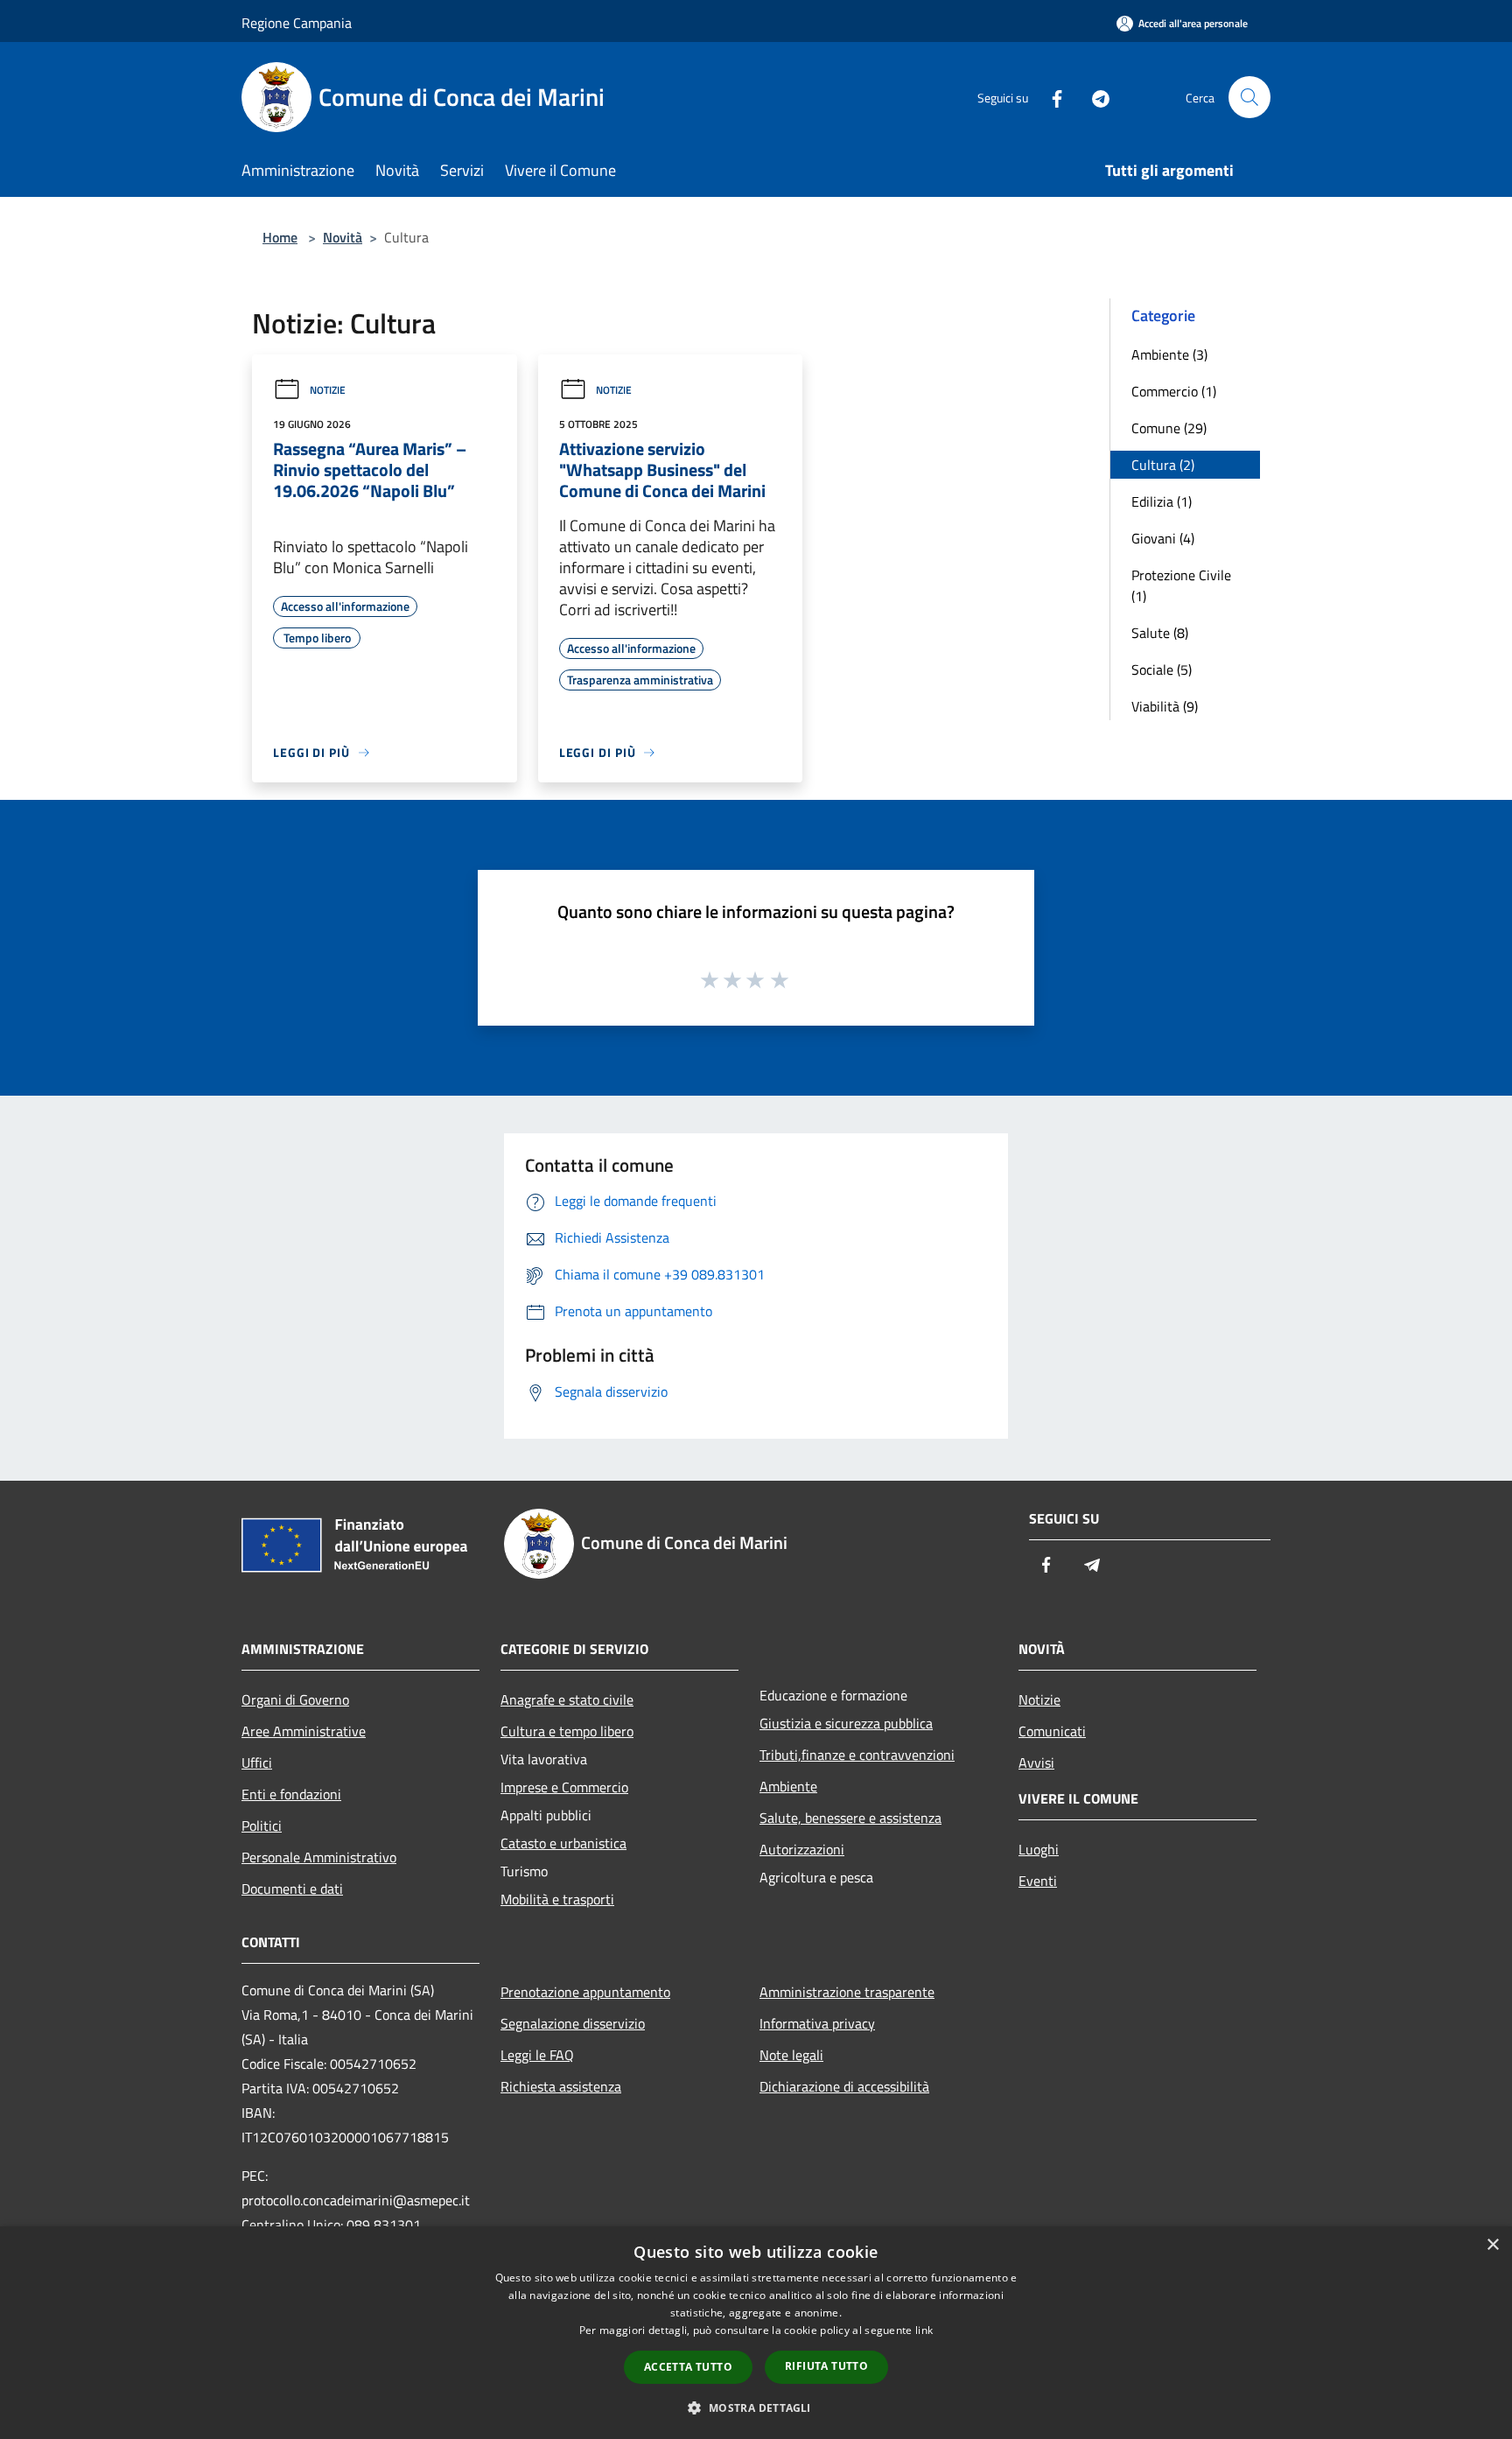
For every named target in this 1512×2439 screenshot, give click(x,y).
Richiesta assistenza (561, 2086)
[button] (756, 2407)
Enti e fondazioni (291, 1794)
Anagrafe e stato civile (567, 1700)
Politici (262, 1826)
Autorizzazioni (802, 1849)
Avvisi (1036, 1763)
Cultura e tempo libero (567, 1731)
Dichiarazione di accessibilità (844, 2086)
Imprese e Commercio (564, 1787)
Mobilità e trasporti (557, 1899)
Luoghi (1039, 1849)
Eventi (1038, 1881)
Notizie (328, 390)
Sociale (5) (1162, 669)
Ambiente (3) (1169, 354)
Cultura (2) (1163, 465)
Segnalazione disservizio (573, 2023)
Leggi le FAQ (537, 2055)
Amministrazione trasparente (847, 1992)
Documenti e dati (292, 1889)
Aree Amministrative (304, 1731)
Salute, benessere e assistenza (850, 1818)
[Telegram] (1094, 97)
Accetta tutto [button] (688, 2367)
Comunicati (1052, 1731)
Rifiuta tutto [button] (826, 2366)
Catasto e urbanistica (563, 1843)
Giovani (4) (1163, 538)
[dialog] (756, 2333)
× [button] (1492, 2245)
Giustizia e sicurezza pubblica (846, 1723)
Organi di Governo (295, 1700)
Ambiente (788, 1786)
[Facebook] (1050, 97)
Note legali (791, 2055)
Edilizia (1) (1162, 501)
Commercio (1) (1174, 391)
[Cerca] (1249, 97)
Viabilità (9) (1165, 706)
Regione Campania (297, 23)
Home (280, 237)
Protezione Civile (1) (1181, 585)
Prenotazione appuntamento (585, 1992)
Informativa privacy (817, 2023)
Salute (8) (1160, 633)
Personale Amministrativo (319, 1857)
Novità (343, 237)
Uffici (257, 1763)
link (924, 2330)
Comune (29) (1169, 428)
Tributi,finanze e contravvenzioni (857, 1755)
